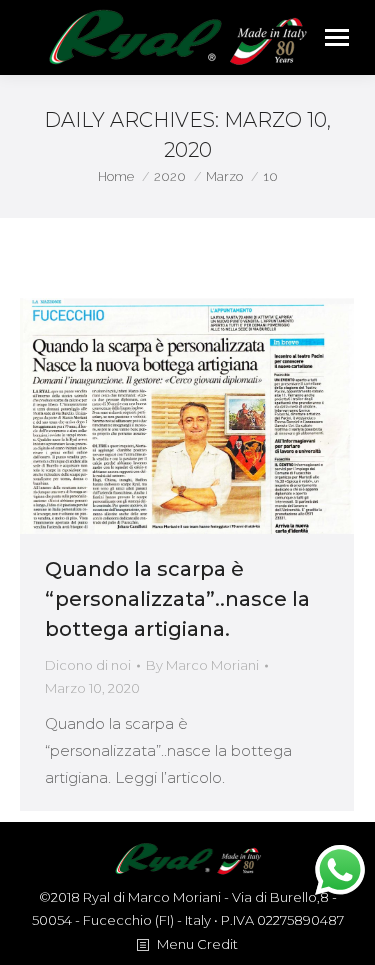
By (202, 665)
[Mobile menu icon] (337, 37)
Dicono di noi (88, 665)
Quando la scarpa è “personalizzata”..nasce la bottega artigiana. (177, 599)
